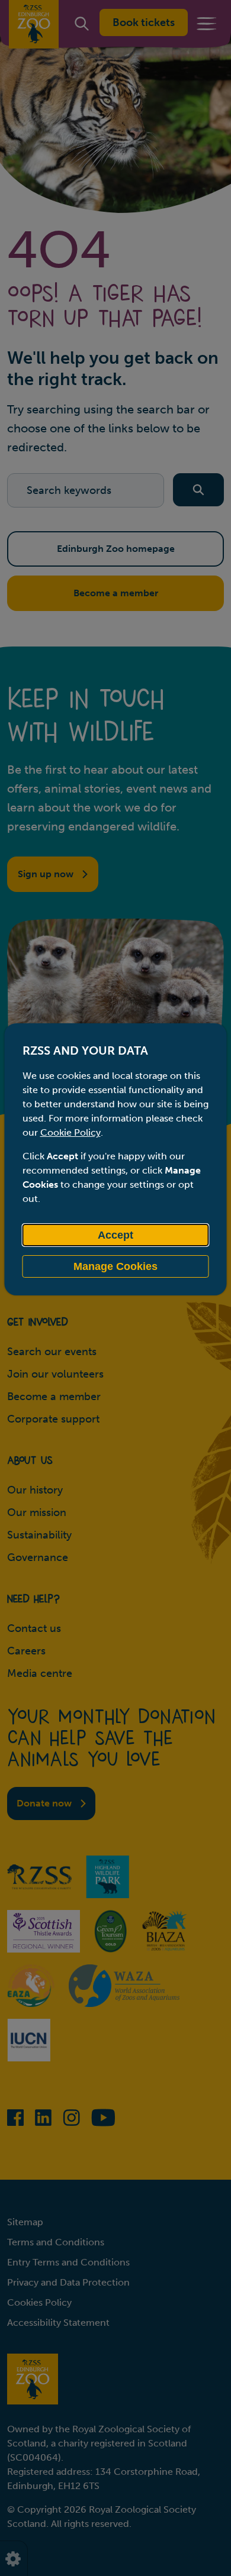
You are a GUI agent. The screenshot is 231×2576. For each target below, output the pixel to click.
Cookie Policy (70, 1132)
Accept (115, 1235)
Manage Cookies (115, 1266)
